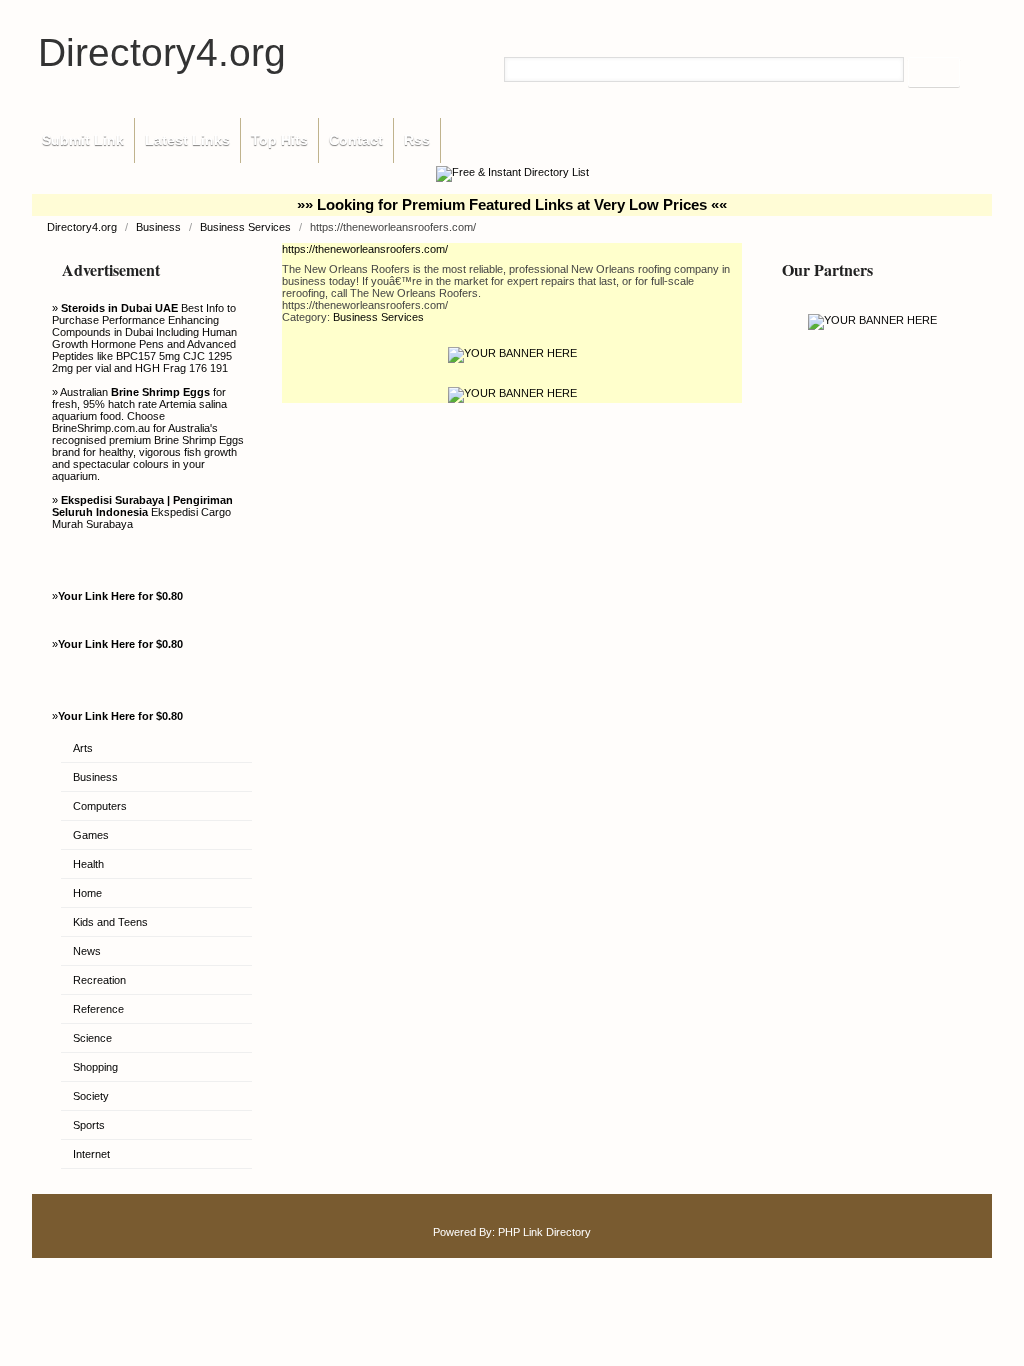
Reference (98, 1009)
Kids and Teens (110, 922)
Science (92, 1038)
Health (88, 864)
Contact (356, 140)
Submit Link (83, 140)
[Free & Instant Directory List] (512, 172)
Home (87, 893)
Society (91, 1096)
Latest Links (187, 140)
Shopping (95, 1067)
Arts (83, 748)
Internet (91, 1154)
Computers (100, 806)
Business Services (247, 227)
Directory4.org (162, 52)
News (87, 951)
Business (160, 227)
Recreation (99, 980)
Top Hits (279, 140)
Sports (89, 1125)
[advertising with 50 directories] (872, 320)
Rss (417, 140)
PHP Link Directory (544, 1232)
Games (91, 835)
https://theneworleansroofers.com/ (365, 249)
